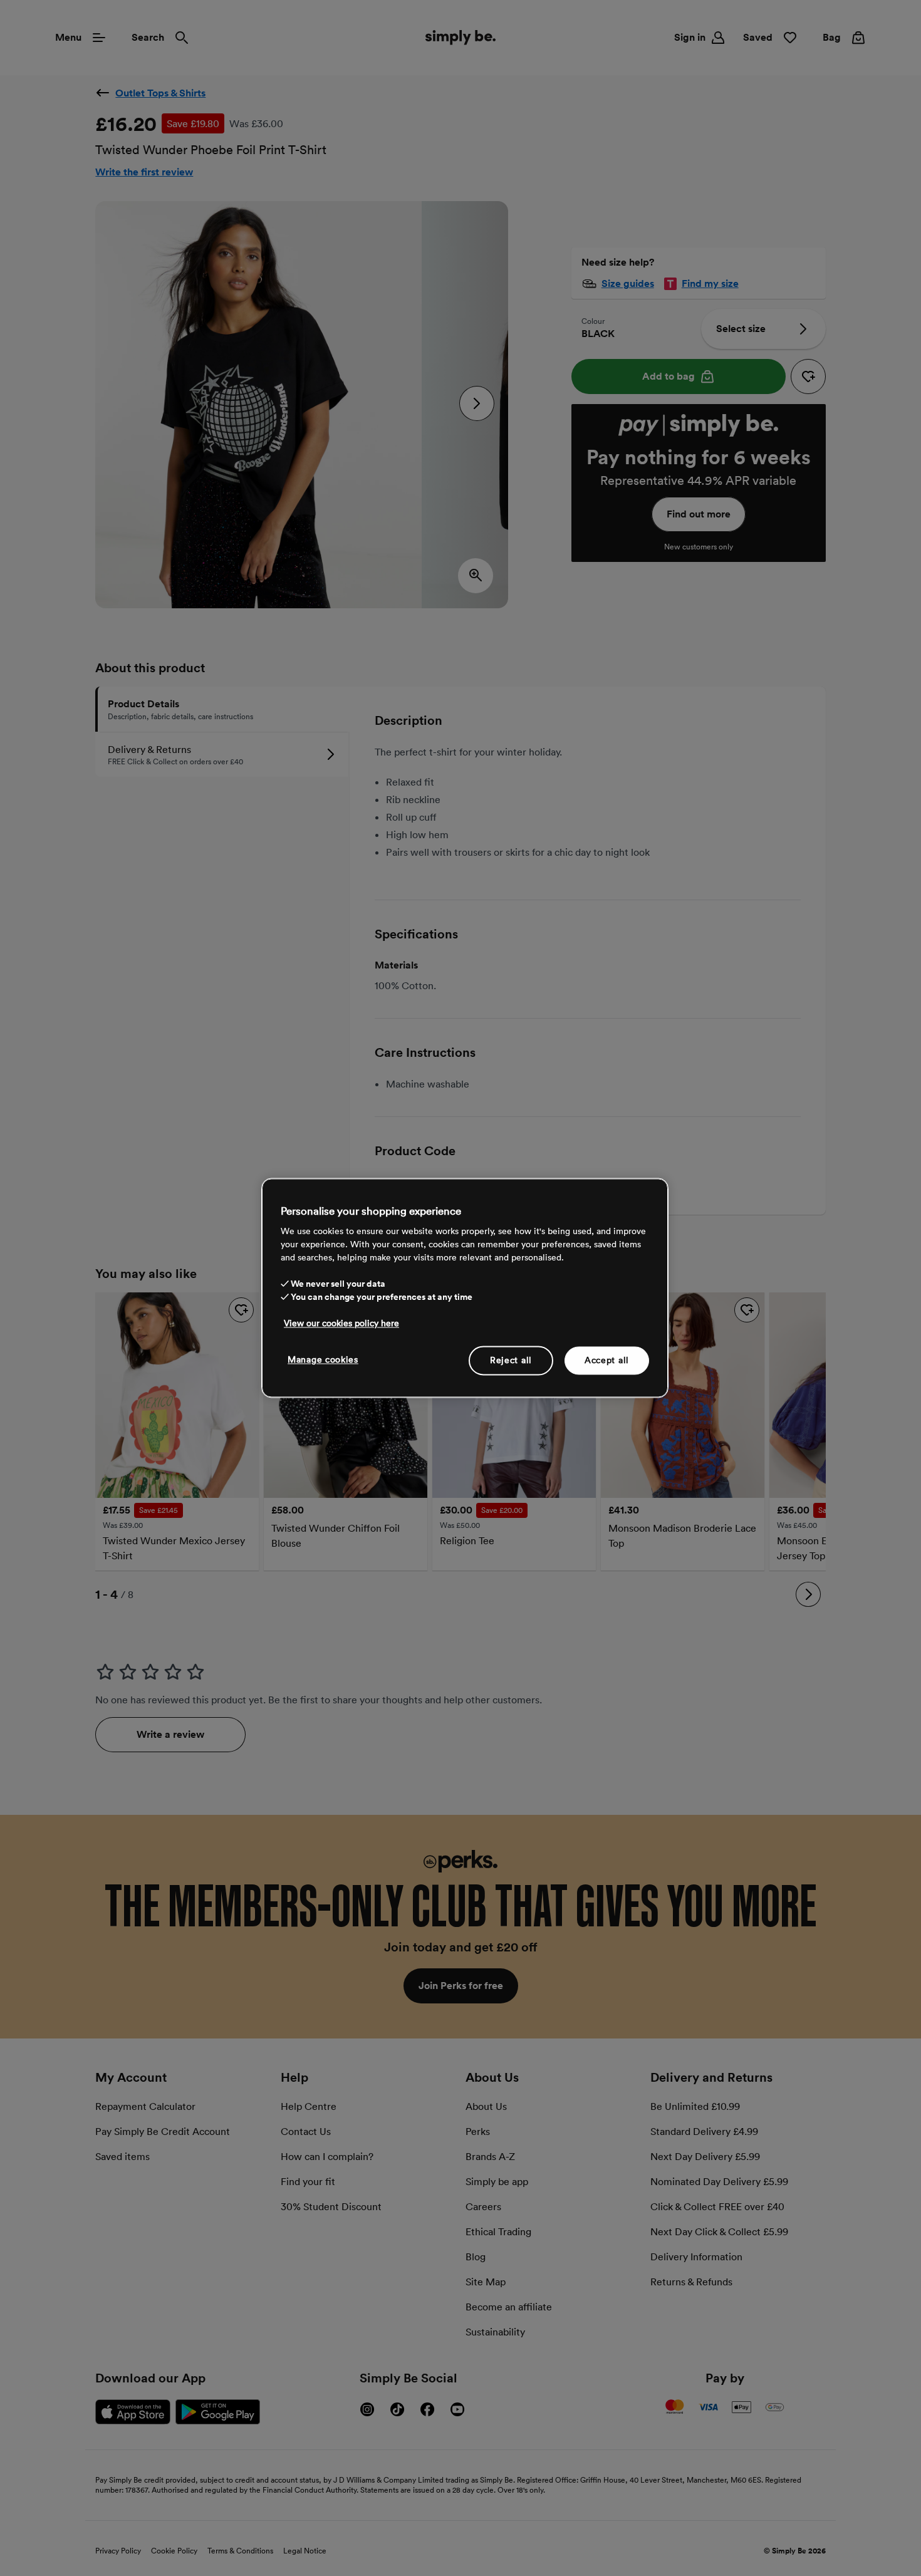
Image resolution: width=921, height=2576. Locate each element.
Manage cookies (323, 1359)
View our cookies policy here (341, 1323)
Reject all (511, 1360)
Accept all (607, 1360)
